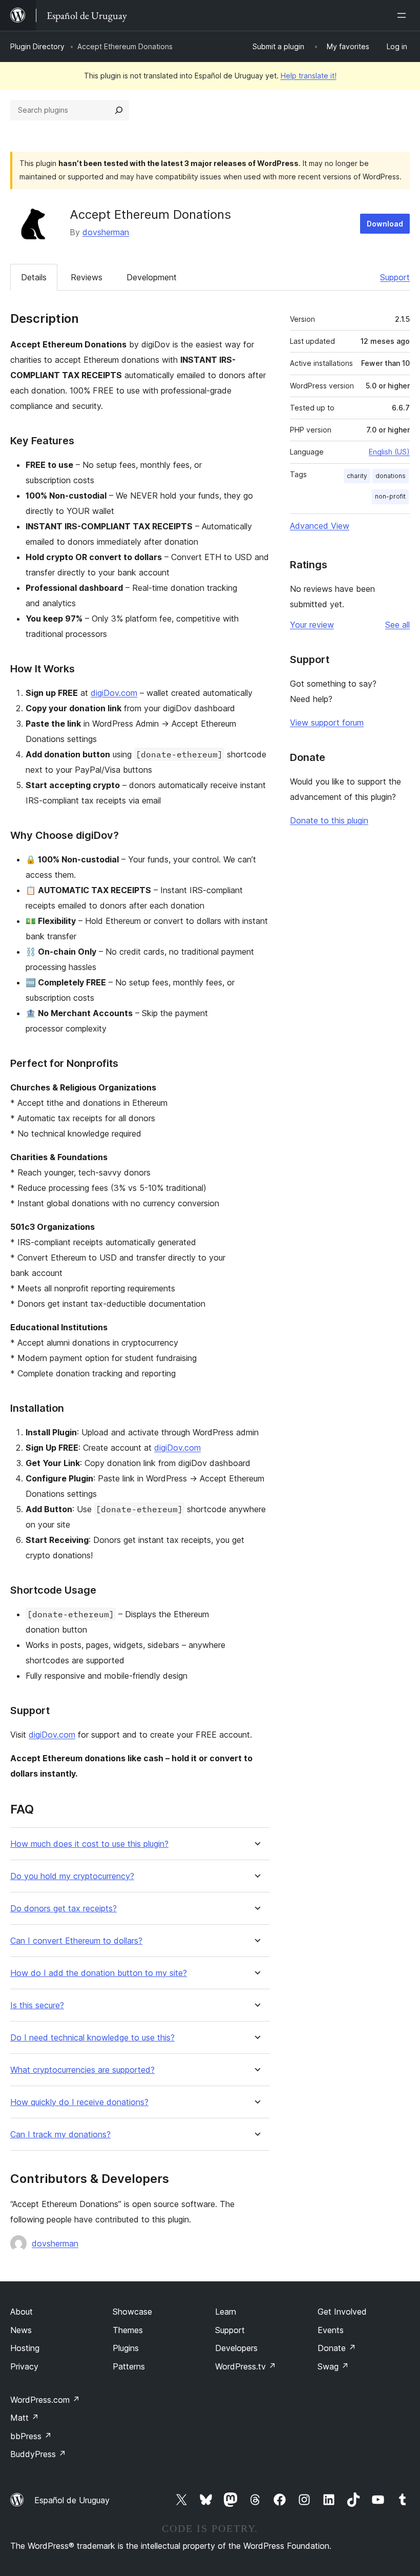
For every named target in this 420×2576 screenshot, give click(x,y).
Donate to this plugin (329, 820)
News (21, 2330)
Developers (236, 2348)
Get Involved (342, 2312)
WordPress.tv (246, 2366)
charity (357, 476)
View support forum (327, 723)
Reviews (87, 277)
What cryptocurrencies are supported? (82, 2070)
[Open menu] (404, 15)
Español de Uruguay (72, 2500)
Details (34, 277)
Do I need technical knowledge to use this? (92, 2038)
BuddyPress (38, 2454)
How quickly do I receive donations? (79, 2102)
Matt (25, 2418)
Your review (312, 625)
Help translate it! (309, 76)
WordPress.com (45, 2400)
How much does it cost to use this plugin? (89, 1844)
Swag (333, 2366)
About (22, 2312)
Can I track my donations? (60, 2135)
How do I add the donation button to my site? (99, 1973)
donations (391, 476)
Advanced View (320, 526)
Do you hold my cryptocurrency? (72, 1876)
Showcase (132, 2312)
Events (331, 2330)
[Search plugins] (119, 110)
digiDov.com (114, 693)
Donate (337, 2348)
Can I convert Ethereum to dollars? (76, 1941)
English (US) (389, 452)
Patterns (129, 2366)
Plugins (126, 2348)
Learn (226, 2312)
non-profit (390, 496)
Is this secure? (37, 2005)
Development (152, 277)
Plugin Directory (37, 46)
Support (395, 277)
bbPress (31, 2436)
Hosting (25, 2348)
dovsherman (106, 232)
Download (385, 224)
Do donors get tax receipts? (64, 1909)
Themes (128, 2330)
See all (397, 625)
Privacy (24, 2366)
